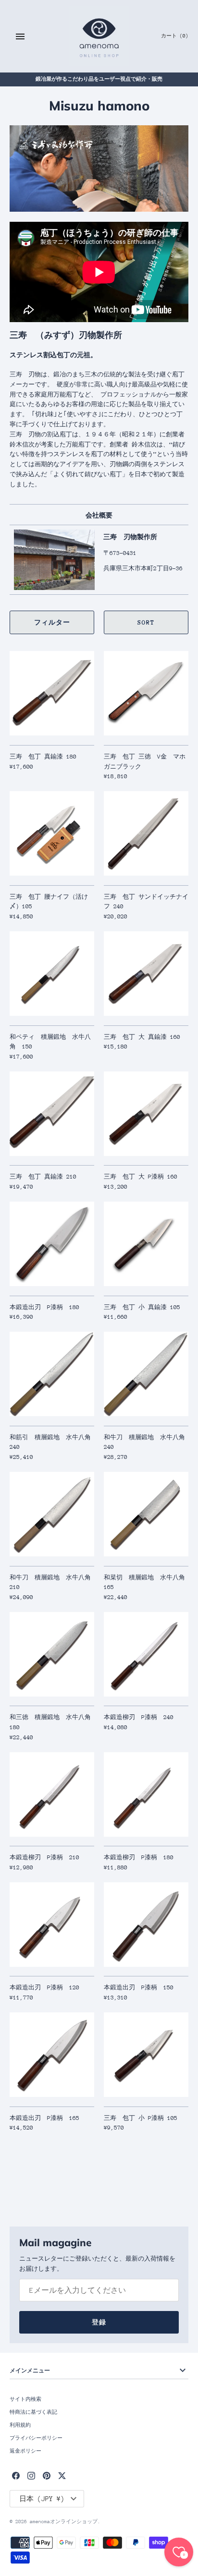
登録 (99, 2322)
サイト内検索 (25, 2399)
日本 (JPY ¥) (42, 2499)
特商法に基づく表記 (33, 2412)
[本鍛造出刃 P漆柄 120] (52, 1925)
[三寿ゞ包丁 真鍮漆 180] (52, 693)
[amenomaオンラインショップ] (99, 36)
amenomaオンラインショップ (64, 2522)
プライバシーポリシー (36, 2438)
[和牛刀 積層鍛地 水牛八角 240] (146, 1374)
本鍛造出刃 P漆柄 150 (139, 1987)
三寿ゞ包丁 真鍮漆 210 (43, 1177)
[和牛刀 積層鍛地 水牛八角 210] (52, 1514)
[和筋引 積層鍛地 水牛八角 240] (52, 1374)
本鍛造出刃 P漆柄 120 (44, 1987)
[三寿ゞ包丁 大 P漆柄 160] (146, 1114)
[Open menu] (20, 36)
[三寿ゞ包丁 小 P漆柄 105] (146, 2055)
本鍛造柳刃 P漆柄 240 (139, 1717)
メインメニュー (30, 2370)
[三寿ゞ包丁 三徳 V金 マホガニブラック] (146, 693)
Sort (146, 622)
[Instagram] (31, 2475)
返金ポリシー (25, 2451)
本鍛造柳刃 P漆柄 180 (139, 1857)
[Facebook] (16, 2475)
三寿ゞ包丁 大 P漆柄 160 (141, 1177)
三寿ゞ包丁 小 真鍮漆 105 (142, 1307)
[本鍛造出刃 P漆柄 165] (52, 2055)
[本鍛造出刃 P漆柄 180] (52, 1244)
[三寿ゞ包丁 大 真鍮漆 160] (146, 974)
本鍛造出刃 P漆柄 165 (44, 2118)
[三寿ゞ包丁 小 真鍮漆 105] (146, 1244)
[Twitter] (62, 2475)
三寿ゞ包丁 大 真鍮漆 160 (142, 1037)
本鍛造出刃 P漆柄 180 (44, 1307)
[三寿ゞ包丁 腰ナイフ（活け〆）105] (52, 833)
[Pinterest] (47, 2475)
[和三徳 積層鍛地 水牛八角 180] (52, 1654)
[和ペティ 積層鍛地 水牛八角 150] (52, 974)
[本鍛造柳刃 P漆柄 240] (146, 1654)
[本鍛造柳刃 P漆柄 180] (146, 1794)
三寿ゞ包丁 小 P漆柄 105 (141, 2118)
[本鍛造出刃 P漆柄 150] (146, 1925)
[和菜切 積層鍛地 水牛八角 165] (146, 1514)
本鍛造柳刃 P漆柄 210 (44, 1857)
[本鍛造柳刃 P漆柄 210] (52, 1794)
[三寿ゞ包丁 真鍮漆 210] (52, 1114)
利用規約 (20, 2425)
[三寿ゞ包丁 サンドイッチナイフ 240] (146, 833)
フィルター (52, 622)
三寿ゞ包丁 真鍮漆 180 (43, 757)
